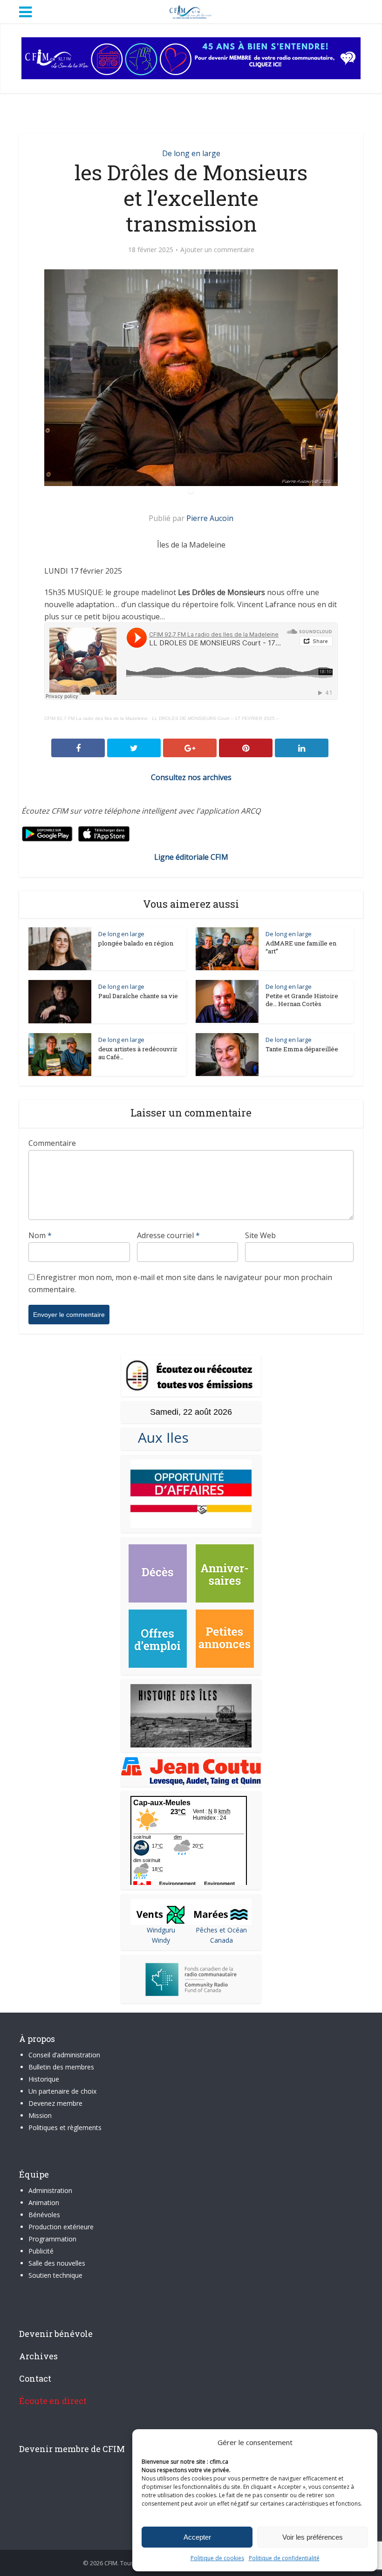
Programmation (52, 2239)
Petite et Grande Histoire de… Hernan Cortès (302, 1000)
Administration (50, 2190)
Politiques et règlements (65, 2127)
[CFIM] (191, 11)
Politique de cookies (217, 2558)
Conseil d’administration (64, 2055)
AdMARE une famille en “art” (301, 947)
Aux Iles (160, 1437)
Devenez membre (55, 2103)
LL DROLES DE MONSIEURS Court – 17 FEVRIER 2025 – (215, 718)
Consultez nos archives (191, 777)
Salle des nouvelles (57, 2263)
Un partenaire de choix (62, 2091)
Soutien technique (55, 2275)
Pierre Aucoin (210, 518)
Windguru (161, 1930)
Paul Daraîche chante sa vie (138, 996)
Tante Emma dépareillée (302, 1049)
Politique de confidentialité (284, 2558)
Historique (44, 2079)
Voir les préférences (313, 2537)
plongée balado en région (136, 943)
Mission (40, 2115)
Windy (161, 1940)
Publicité (41, 2251)
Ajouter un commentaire (217, 250)
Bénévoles (44, 2215)
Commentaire (52, 1143)
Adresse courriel (168, 1235)
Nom (40, 1235)
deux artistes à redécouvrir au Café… (138, 1053)
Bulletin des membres (61, 2067)
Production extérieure (61, 2227)
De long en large (191, 153)
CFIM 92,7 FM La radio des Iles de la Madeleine (96, 718)
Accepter (197, 2537)
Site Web (260, 1235)
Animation (44, 2203)
